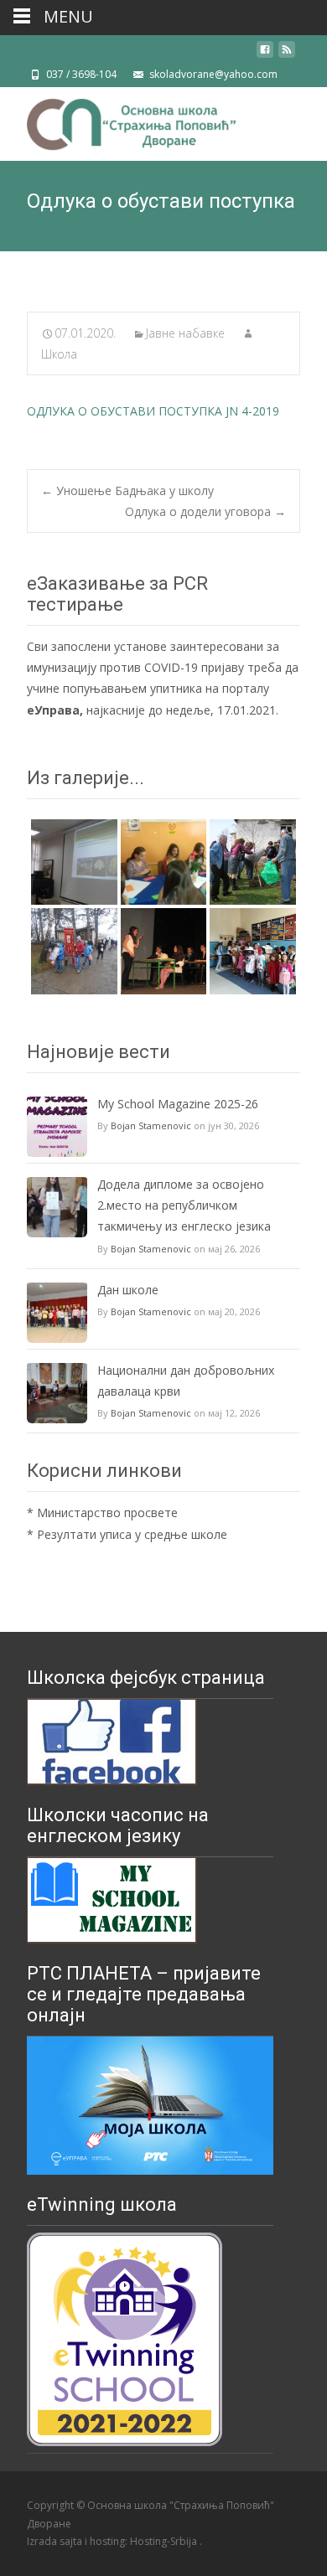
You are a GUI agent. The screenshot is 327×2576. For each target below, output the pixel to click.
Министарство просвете (107, 1513)
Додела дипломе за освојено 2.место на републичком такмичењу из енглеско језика (184, 1205)
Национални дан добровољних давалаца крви (186, 1381)
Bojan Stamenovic (151, 1125)
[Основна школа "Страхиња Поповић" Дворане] (118, 121)
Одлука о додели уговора (205, 511)
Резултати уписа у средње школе (132, 1534)
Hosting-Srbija (165, 2541)
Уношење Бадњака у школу (127, 490)
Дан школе (128, 1290)
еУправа (53, 710)
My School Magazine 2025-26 (178, 1104)
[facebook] (265, 56)
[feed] (287, 56)
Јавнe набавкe (185, 333)
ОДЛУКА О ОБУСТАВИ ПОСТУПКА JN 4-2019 (153, 411)
